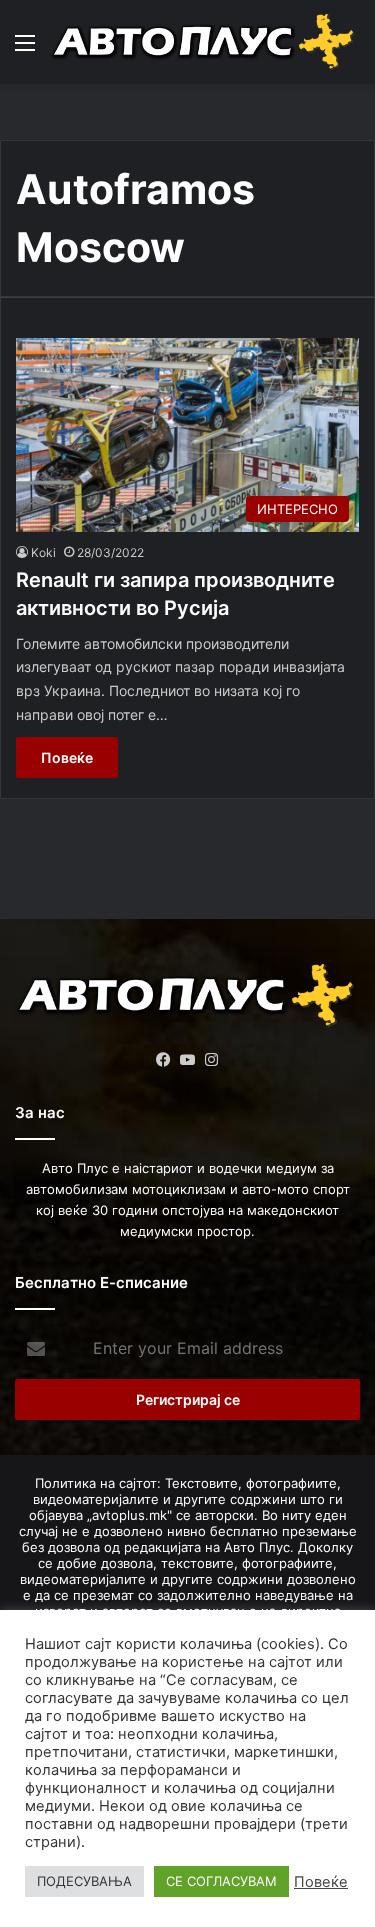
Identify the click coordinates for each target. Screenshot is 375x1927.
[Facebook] (164, 1060)
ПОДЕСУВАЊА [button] (84, 1881)
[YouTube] (188, 1060)
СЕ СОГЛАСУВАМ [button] (221, 1881)
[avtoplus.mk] (205, 42)
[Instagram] (212, 1060)
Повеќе (67, 757)
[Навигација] (25, 49)
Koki (43, 552)
